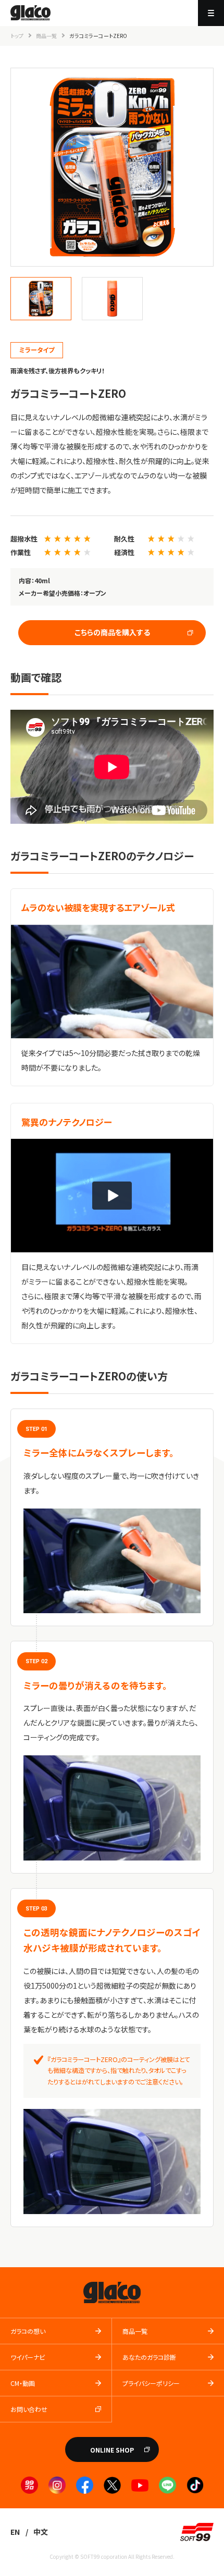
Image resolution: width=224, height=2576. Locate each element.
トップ (17, 36)
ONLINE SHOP (112, 2450)
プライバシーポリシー (151, 2383)
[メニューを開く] (211, 13)
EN (15, 2532)
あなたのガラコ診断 (149, 2357)
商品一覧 (46, 36)
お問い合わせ (29, 2409)
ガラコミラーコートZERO (98, 36)
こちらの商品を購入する (112, 632)
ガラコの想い (28, 2331)
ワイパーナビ (28, 2357)
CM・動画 (23, 2383)
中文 (41, 2532)
